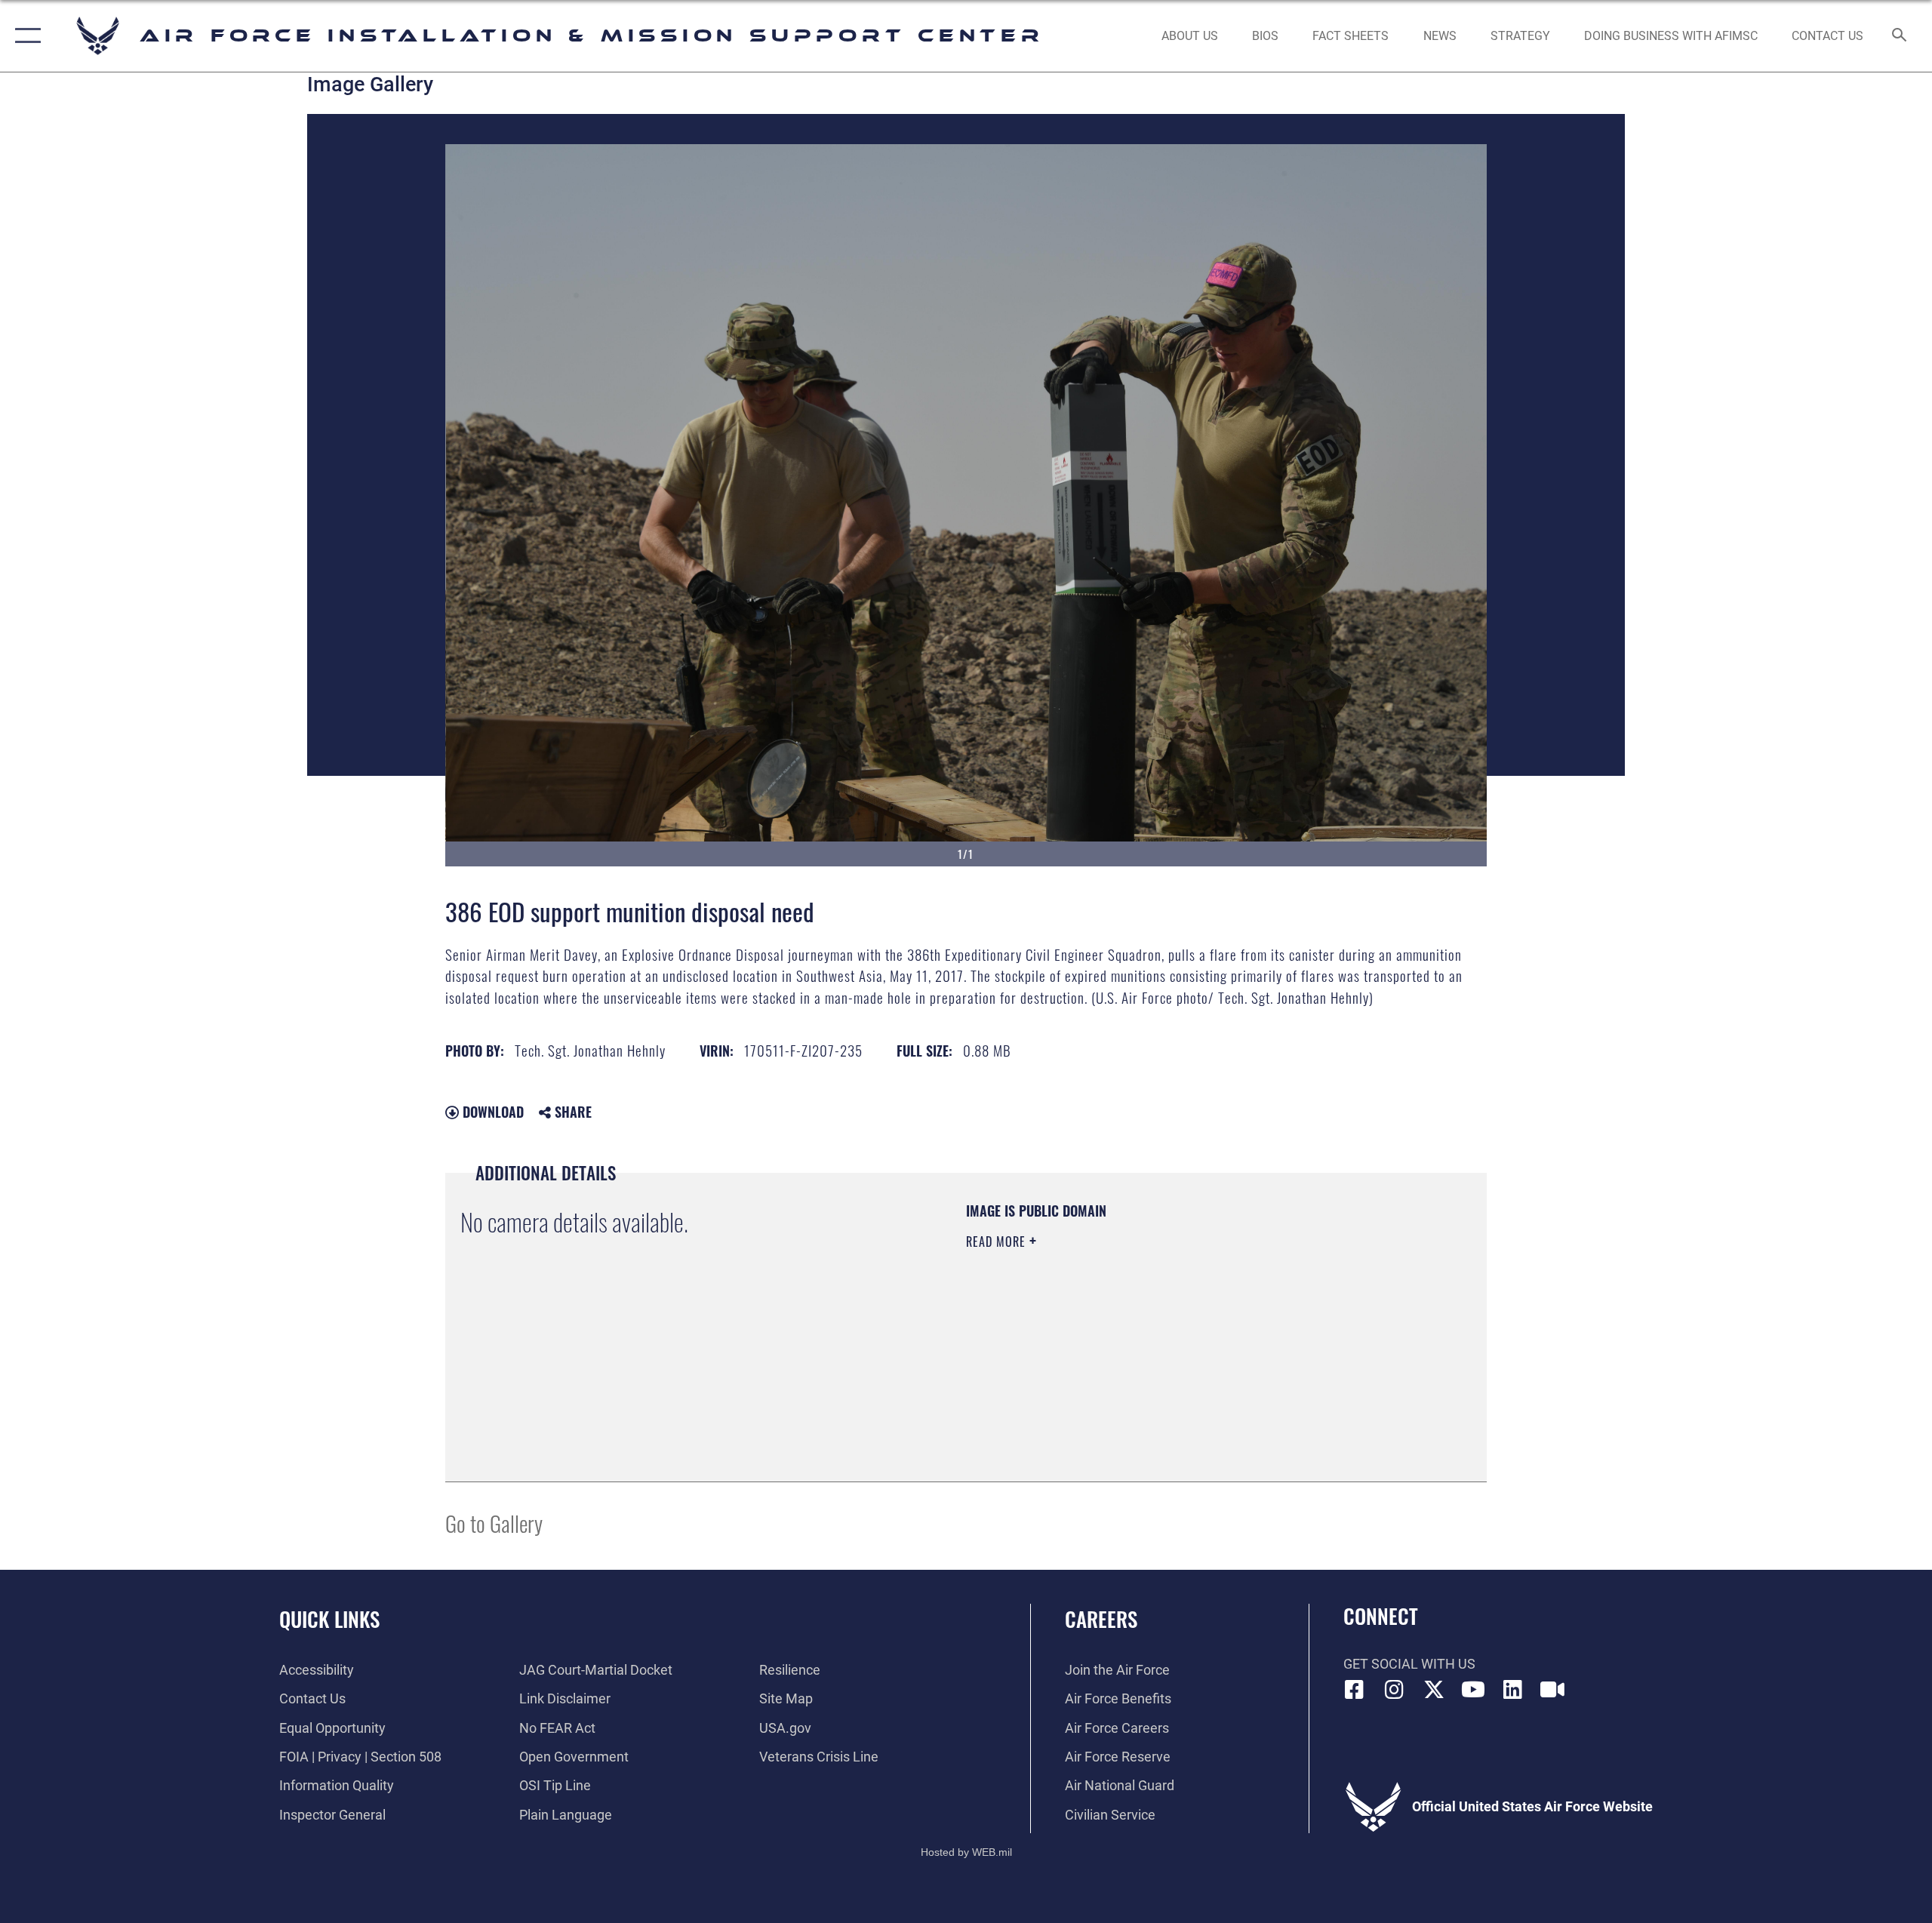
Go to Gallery (494, 1523)
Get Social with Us (1409, 1664)
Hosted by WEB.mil (966, 1852)
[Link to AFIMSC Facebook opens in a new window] (1355, 1690)
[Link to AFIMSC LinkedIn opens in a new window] (1513, 1690)
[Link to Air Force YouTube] (1473, 1690)
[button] (25, 36)
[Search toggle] (1900, 36)
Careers (1101, 1619)
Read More (998, 1241)
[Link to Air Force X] (1434, 1690)
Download (491, 1112)
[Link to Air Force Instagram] (1394, 1690)
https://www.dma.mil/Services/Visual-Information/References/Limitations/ (1143, 1337)
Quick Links (329, 1619)
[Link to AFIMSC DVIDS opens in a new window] (1552, 1690)
